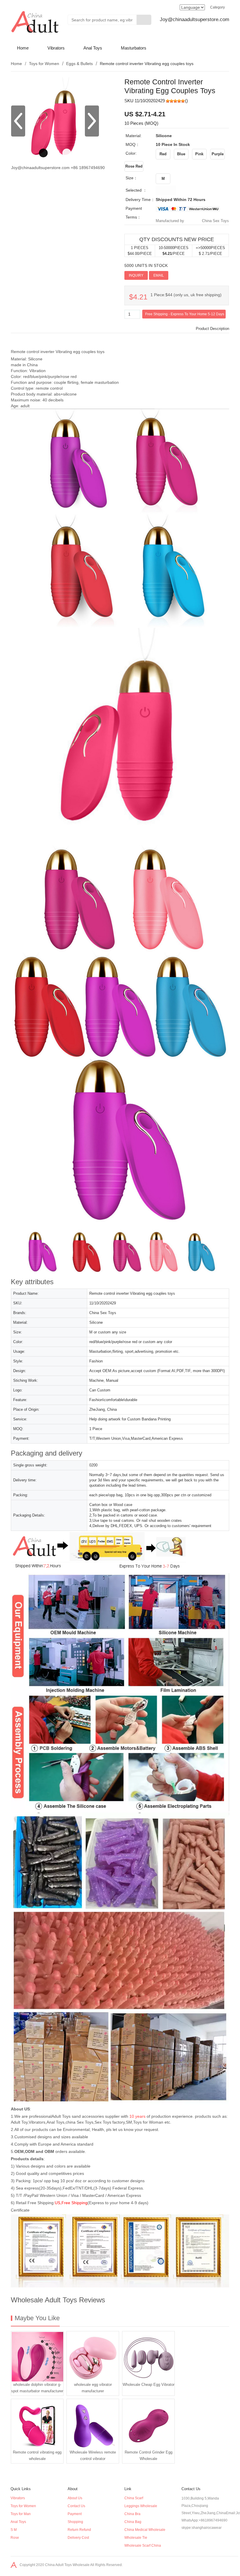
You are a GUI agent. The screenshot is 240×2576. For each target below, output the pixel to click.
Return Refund (79, 2530)
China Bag (133, 2522)
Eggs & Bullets (79, 64)
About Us (75, 2498)
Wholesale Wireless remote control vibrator (93, 2455)
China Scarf (134, 2498)
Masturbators (134, 48)
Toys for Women (44, 64)
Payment (75, 2514)
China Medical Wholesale (145, 2530)
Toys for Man (21, 2514)
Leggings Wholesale (141, 2506)
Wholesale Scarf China (143, 2546)
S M (14, 2530)
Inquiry (136, 275)
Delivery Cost (78, 2538)
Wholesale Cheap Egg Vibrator (149, 2385)
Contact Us (76, 2506)
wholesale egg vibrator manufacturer (93, 2388)
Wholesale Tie (136, 2538)
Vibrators (56, 48)
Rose (15, 2538)
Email (159, 275)
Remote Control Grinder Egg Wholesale (149, 2455)
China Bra (132, 2514)
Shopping (75, 2522)
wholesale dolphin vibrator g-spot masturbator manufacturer (37, 2388)
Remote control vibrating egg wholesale (37, 2455)
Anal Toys (93, 48)
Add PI (177, 275)
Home (23, 48)
